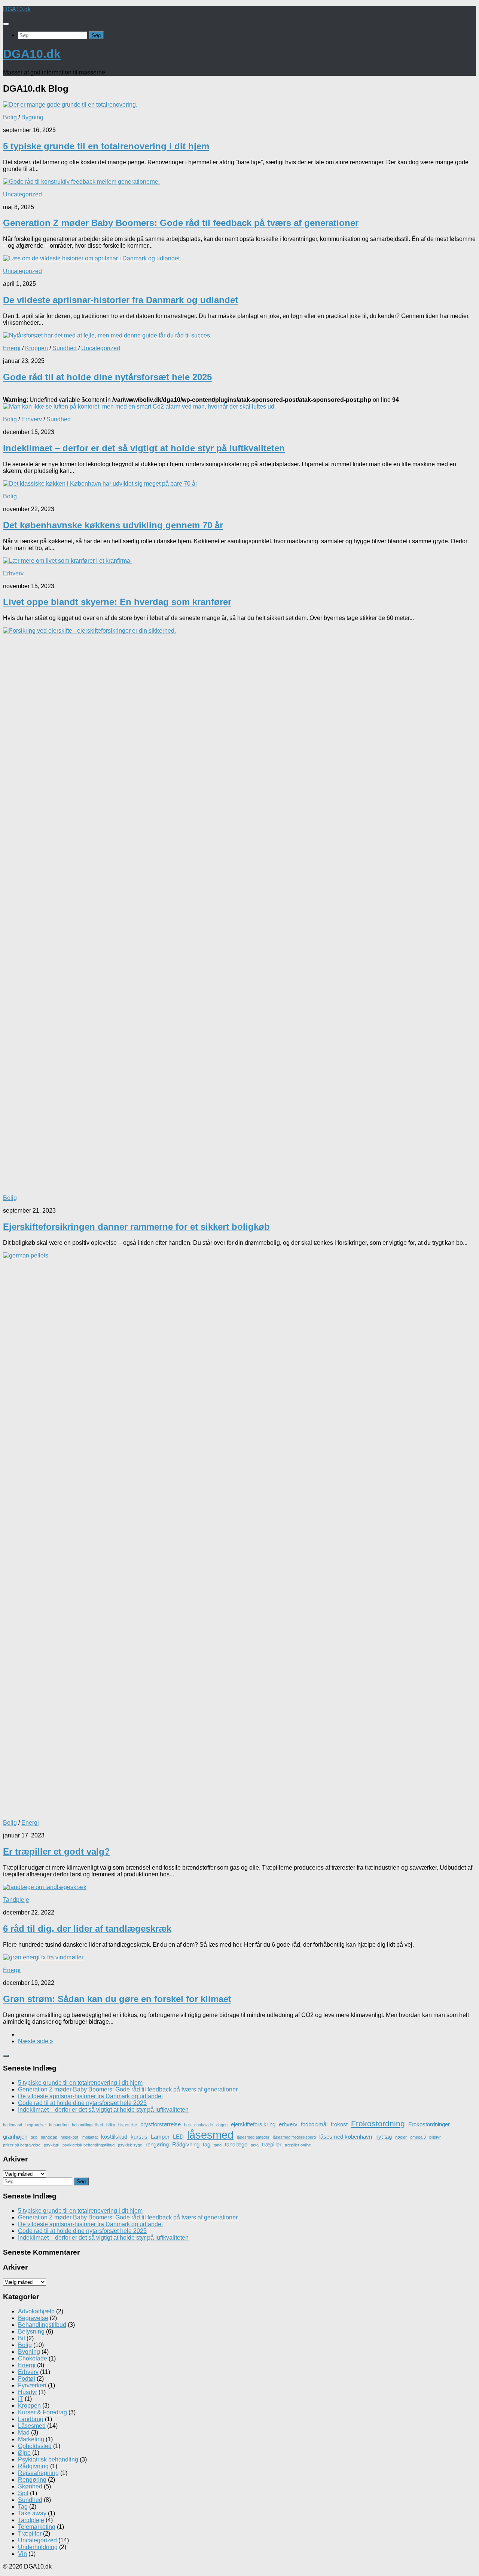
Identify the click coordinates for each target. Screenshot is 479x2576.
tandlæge (236, 2144)
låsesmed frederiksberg (294, 2137)
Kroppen (36, 348)
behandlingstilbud (87, 2125)
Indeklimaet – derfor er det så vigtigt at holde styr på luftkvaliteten (144, 448)
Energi (12, 348)
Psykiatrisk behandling (48, 2459)
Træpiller (30, 2534)
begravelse (36, 2125)
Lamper (160, 2137)
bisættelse (128, 2125)
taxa (255, 2145)
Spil (23, 2493)
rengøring (157, 2144)
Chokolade (33, 2358)
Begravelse (33, 2318)
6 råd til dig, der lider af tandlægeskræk (87, 1929)
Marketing (31, 2439)
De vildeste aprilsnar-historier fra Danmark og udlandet (120, 300)
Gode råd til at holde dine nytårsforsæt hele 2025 (107, 377)
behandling (59, 2125)
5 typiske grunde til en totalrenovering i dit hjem (106, 146)
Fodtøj (27, 2379)
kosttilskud (114, 2137)
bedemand (13, 2125)
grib (34, 2137)
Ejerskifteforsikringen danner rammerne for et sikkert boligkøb (136, 1227)
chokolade (204, 2125)
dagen (222, 2125)
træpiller (272, 2144)
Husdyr (28, 2392)
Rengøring (32, 2480)
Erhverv (32, 419)
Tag (23, 2507)
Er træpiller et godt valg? (57, 1851)
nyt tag (384, 2137)
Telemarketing (37, 2527)
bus (187, 2125)
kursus (139, 2137)
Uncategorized (22, 194)
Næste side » (36, 2041)
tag (207, 2144)
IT (21, 2399)
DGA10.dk (17, 9)
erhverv (288, 2124)
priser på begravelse (22, 2145)
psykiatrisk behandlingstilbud (89, 2145)
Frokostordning (378, 2124)
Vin (22, 2554)
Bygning (32, 117)
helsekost (69, 2137)
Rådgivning (186, 2144)
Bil (22, 2338)
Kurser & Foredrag (42, 2412)
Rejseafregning (38, 2473)
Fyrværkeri (32, 2385)
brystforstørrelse (161, 2124)
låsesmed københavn (346, 2137)
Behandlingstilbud (42, 2325)
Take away (32, 2513)
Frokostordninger (429, 2124)
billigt (111, 2125)
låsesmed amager (253, 2137)
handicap (49, 2137)
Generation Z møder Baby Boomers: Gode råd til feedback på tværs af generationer (181, 223)
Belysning (31, 2331)
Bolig (10, 117)
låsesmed (210, 2135)
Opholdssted (35, 2446)
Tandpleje (16, 1900)
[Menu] (6, 24)
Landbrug (31, 2419)
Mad (24, 2433)
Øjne (24, 2453)
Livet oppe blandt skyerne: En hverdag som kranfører (117, 602)
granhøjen (15, 2137)
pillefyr (435, 2137)
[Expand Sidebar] (6, 2056)
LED (178, 2137)
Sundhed (65, 348)
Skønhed (30, 2486)
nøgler (401, 2137)
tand (218, 2145)
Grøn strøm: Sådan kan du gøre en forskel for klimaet (117, 1999)
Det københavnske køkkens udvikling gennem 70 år (113, 525)
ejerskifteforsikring (253, 2124)
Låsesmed (32, 2426)
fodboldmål (314, 2124)
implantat (90, 2137)
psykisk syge (130, 2145)
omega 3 (418, 2137)
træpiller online (298, 2145)
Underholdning (38, 2547)
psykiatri (51, 2145)
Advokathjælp (36, 2311)
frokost (339, 2124)
